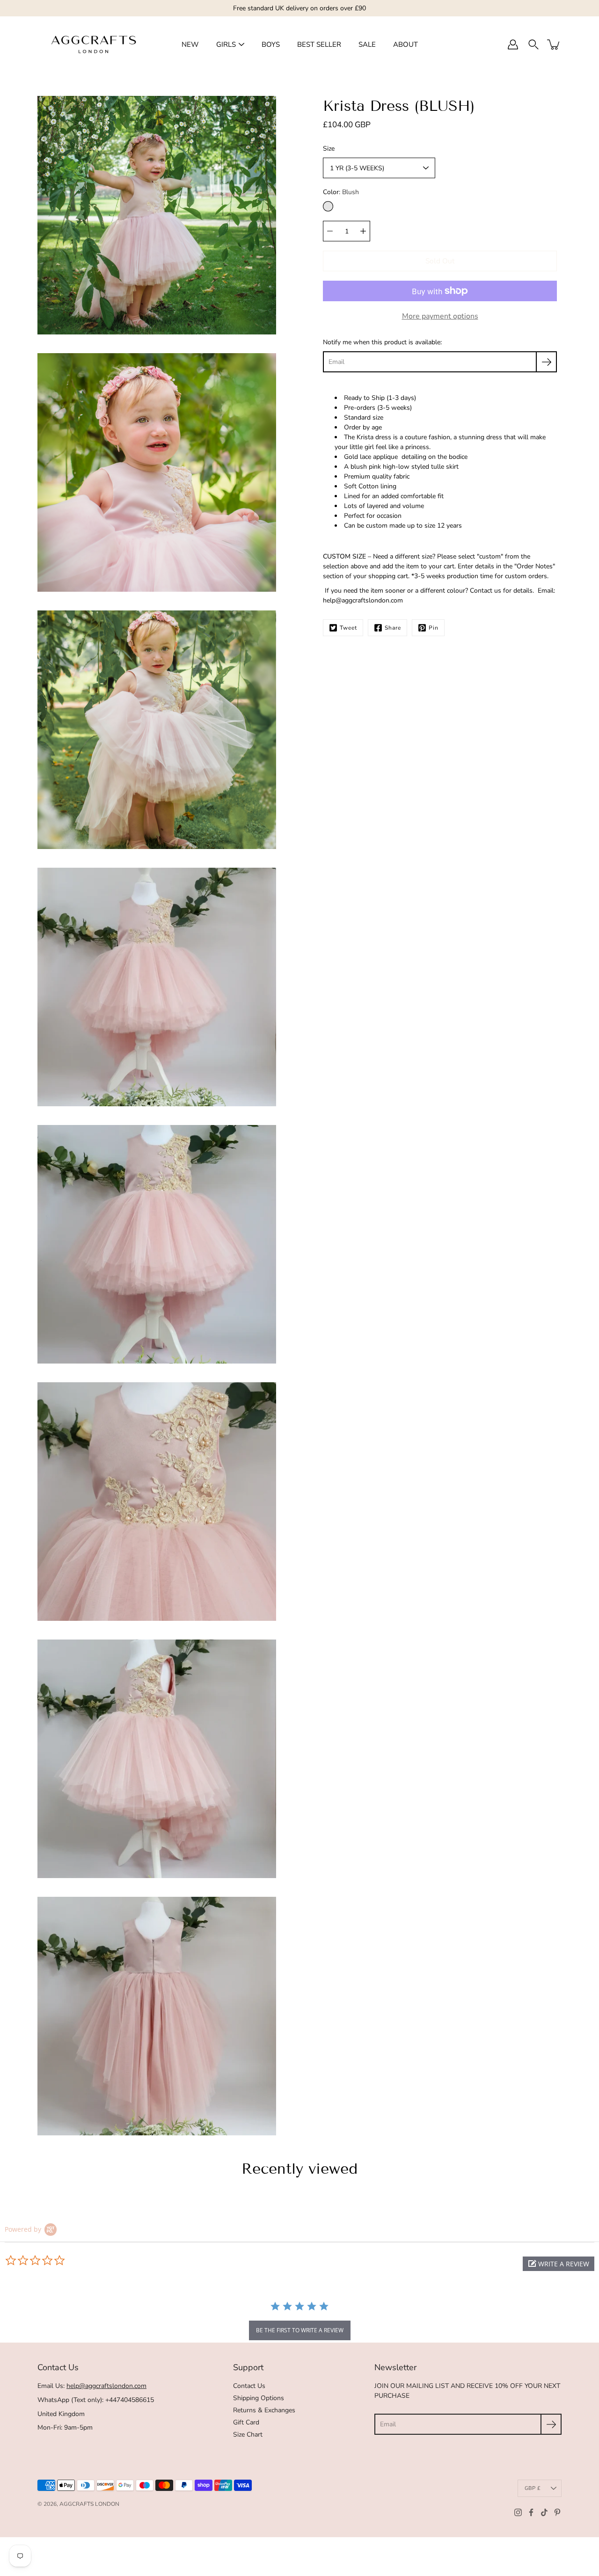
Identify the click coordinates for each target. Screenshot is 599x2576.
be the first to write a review (300, 2330)
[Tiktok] (544, 2512)
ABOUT (405, 44)
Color (341, 192)
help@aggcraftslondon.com (106, 2386)
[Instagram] (518, 2512)
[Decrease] (330, 231)
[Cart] (554, 44)
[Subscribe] (546, 362)
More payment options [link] (440, 316)
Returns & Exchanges (264, 2410)
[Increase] (363, 231)
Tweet (348, 628)
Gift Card (246, 2422)
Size (329, 149)
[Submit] (551, 2424)
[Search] (533, 44)
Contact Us (249, 2386)
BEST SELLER (319, 44)
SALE (367, 44)
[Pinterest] (557, 2512)
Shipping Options (259, 2398)
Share (393, 628)
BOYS (271, 44)
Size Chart (248, 2435)
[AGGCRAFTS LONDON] (94, 44)
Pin (434, 628)
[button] (559, 2264)
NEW (190, 44)
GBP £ (533, 2488)
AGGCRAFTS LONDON (89, 2504)
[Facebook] (531, 2512)
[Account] (513, 44)
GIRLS (226, 44)
